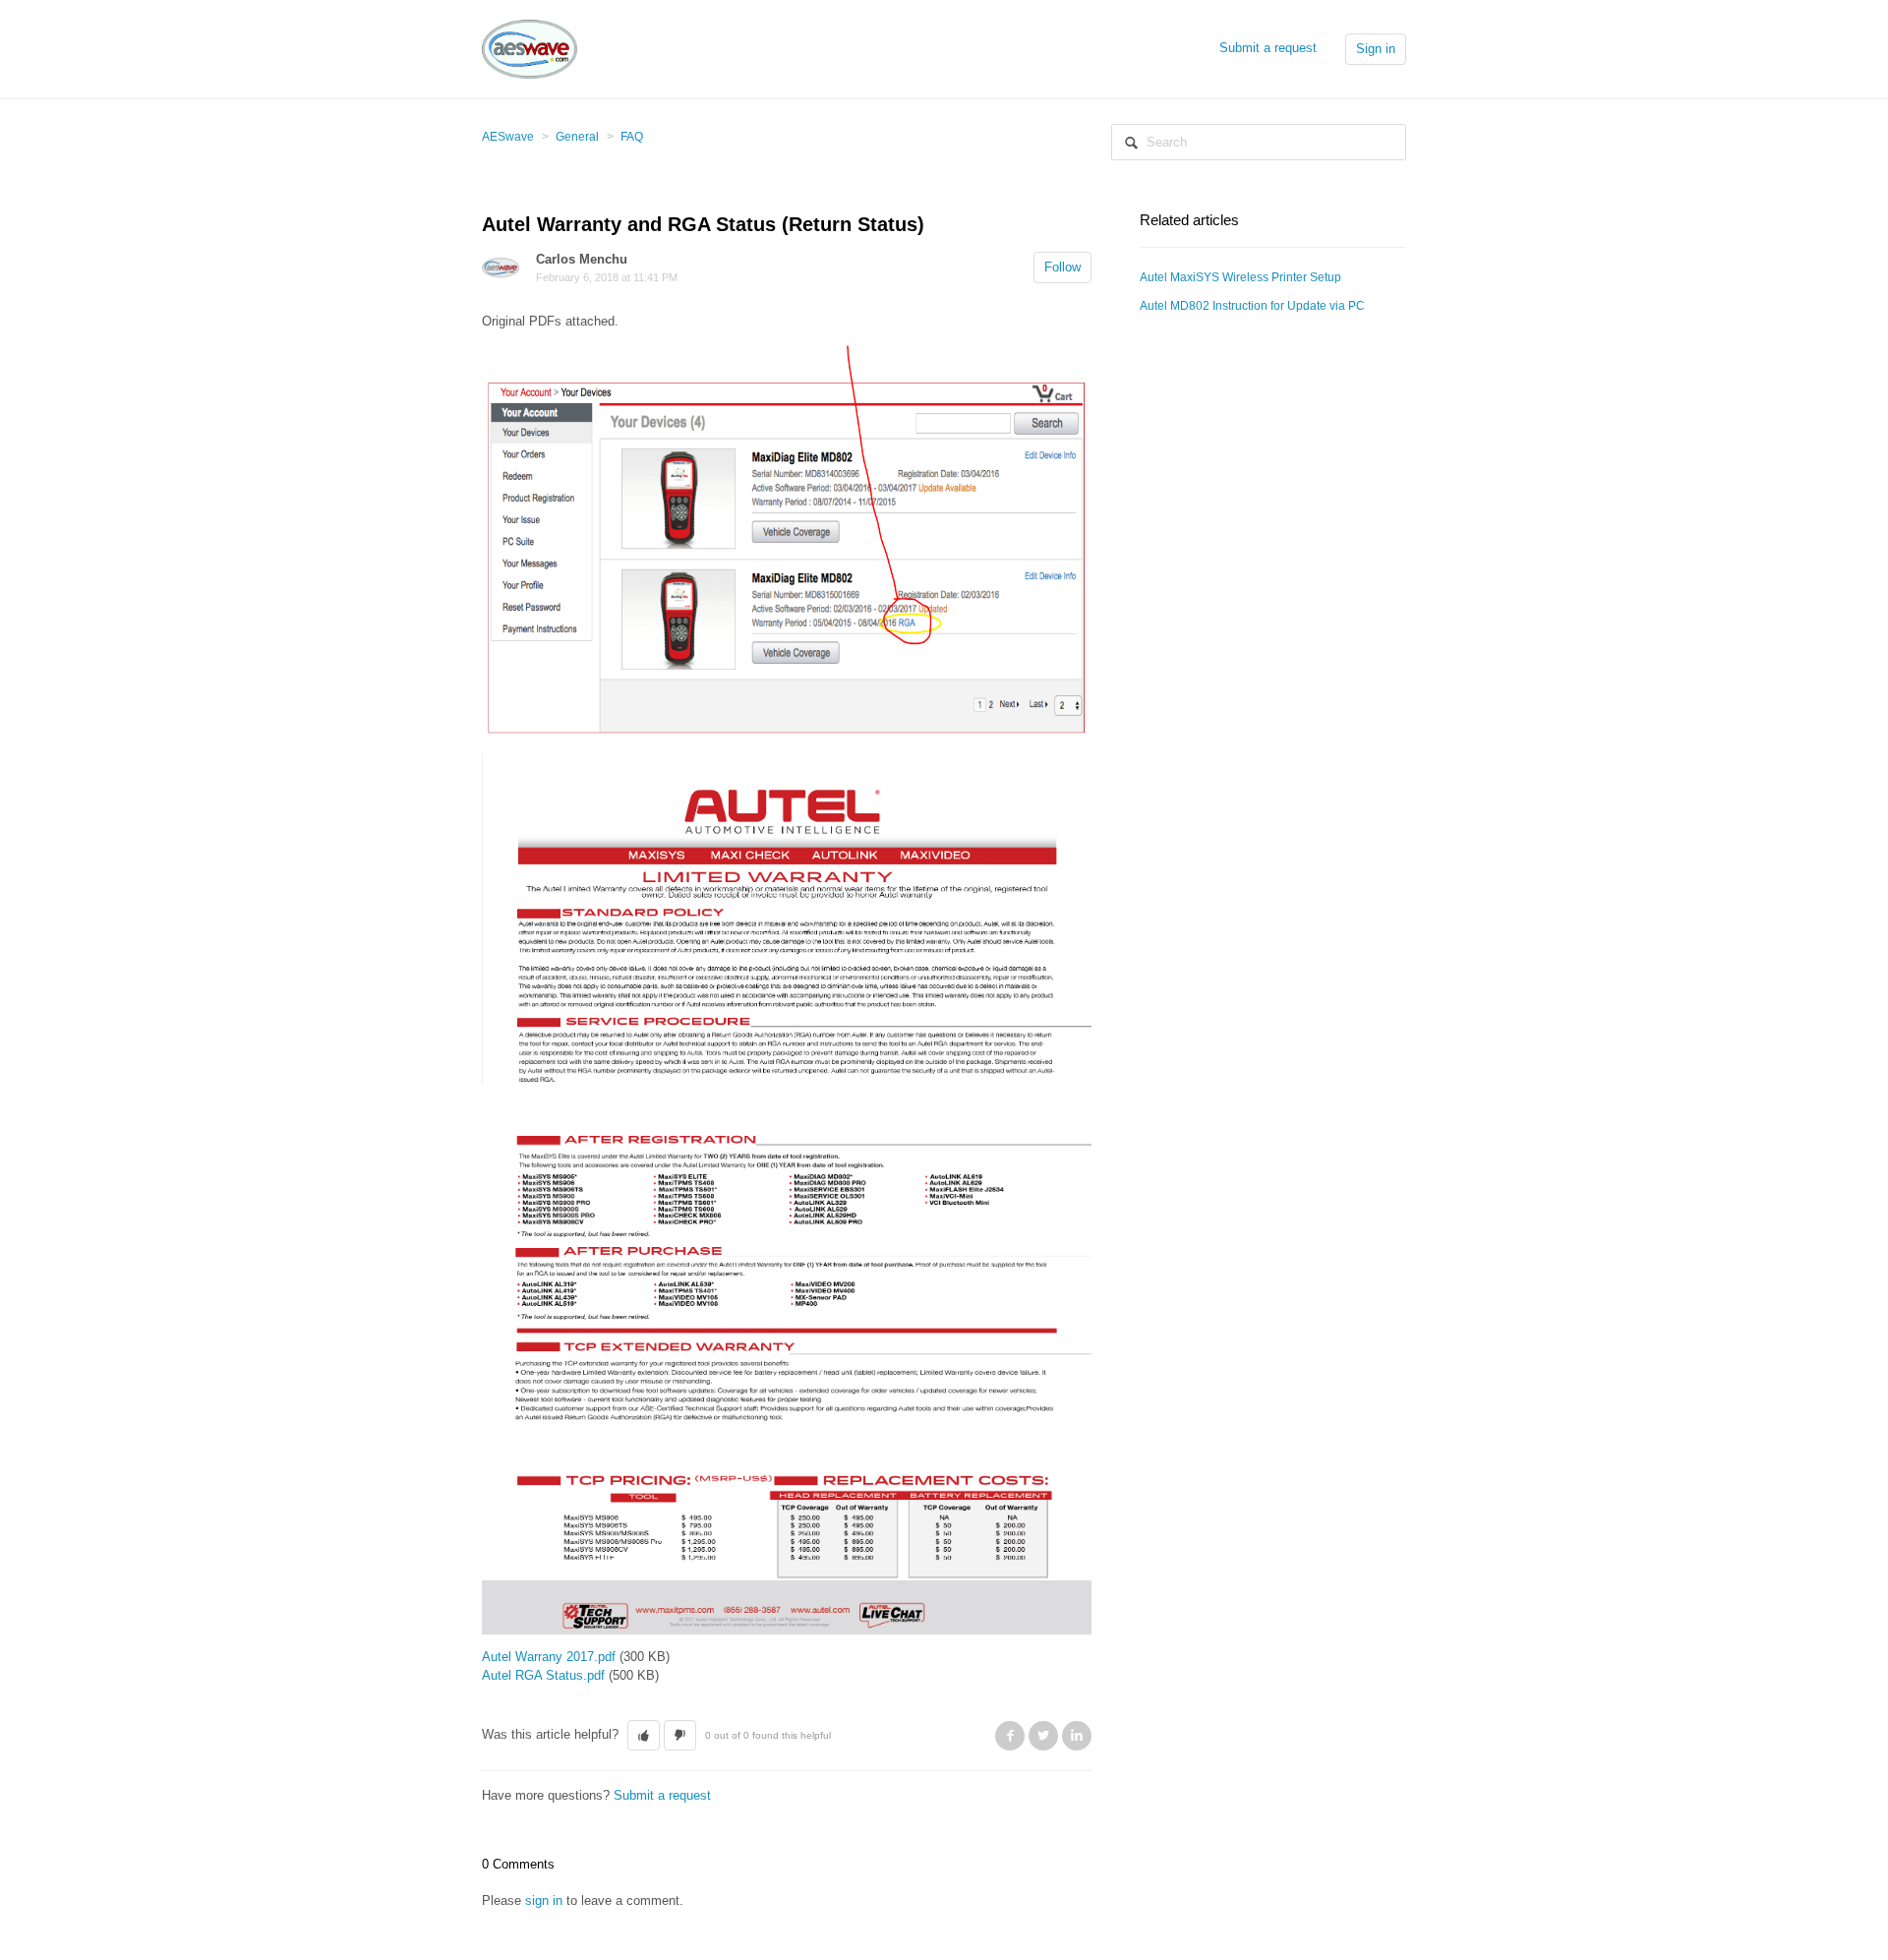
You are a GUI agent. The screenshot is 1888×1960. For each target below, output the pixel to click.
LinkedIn (1077, 1736)
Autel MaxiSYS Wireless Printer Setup (1240, 277)
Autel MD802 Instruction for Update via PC (1252, 306)
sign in (544, 1901)
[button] (644, 1736)
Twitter (1043, 1736)
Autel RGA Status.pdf (543, 1675)
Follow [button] (1062, 267)
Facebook (1010, 1736)
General (577, 137)
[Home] (530, 48)
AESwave (508, 137)
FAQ (632, 137)
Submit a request (1268, 48)
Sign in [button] (1376, 49)
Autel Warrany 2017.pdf (549, 1657)
